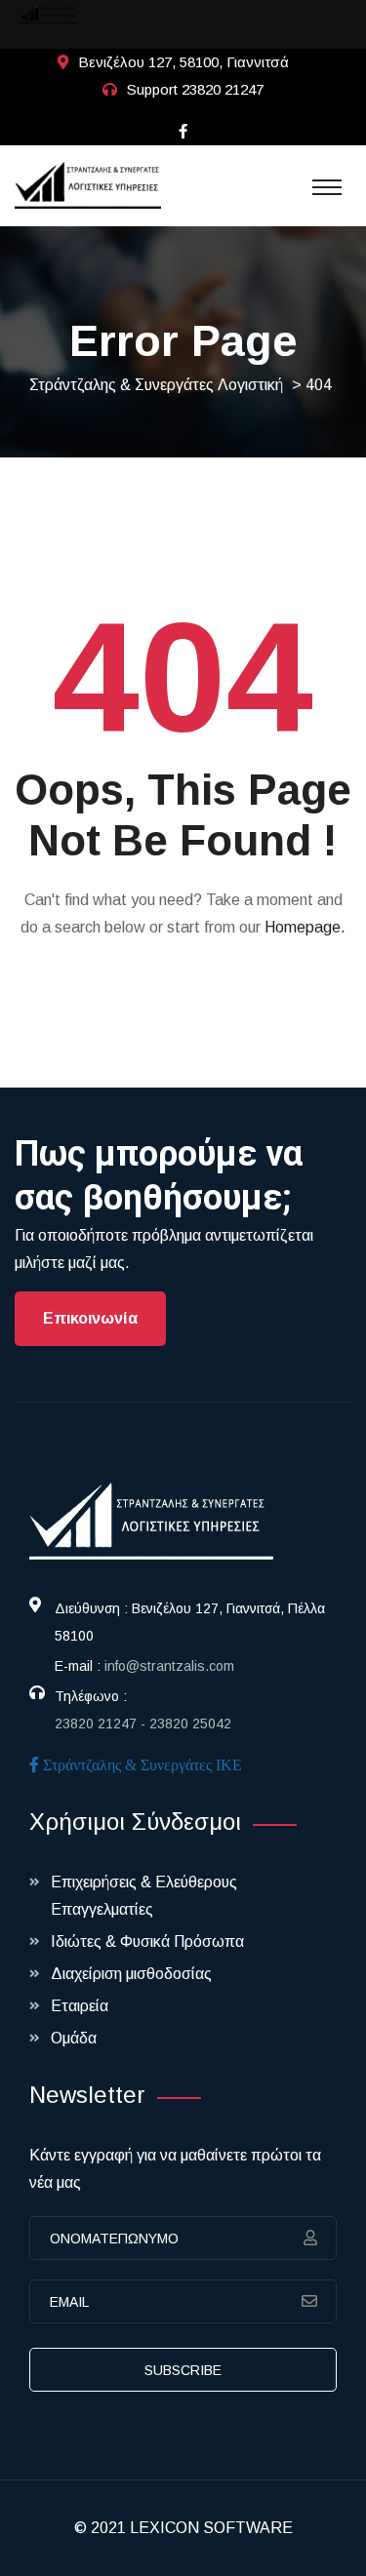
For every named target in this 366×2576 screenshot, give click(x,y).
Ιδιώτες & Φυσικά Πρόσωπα (147, 1942)
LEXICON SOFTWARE (211, 2528)
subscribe (183, 2370)
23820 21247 (223, 89)
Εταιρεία (80, 2006)
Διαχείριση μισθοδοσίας (131, 1974)
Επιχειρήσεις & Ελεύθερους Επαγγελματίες (144, 1896)
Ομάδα (74, 2038)
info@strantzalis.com (169, 1666)
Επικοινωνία (90, 1318)
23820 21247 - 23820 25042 (143, 1724)
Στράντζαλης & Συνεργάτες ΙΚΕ (141, 1764)
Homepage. (305, 927)
